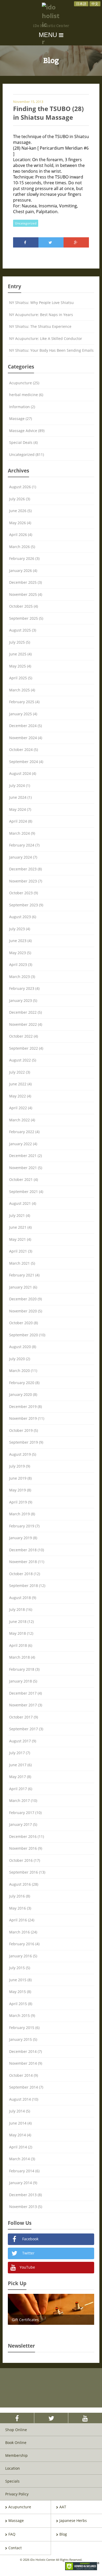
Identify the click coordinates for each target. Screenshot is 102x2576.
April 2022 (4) (21, 1108)
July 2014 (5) (20, 2111)
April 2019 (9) (21, 1502)
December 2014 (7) (25, 2051)
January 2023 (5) (23, 1000)
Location (13, 2468)
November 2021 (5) (26, 1168)
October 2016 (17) (25, 1860)
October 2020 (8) (24, 1323)
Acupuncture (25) (24, 383)
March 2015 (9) (22, 2015)
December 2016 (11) (27, 1836)
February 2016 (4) (24, 1944)
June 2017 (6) (20, 1765)
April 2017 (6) (21, 1789)
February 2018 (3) (24, 1669)
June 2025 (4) (20, 654)
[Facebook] (26, 242)
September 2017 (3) (26, 1729)
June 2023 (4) (20, 941)
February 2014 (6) (24, 2171)
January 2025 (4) (23, 714)
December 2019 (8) (25, 1407)
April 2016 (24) (22, 1920)
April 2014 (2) (21, 2147)
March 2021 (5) (22, 1263)
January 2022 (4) (23, 1144)
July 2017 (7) (20, 1753)
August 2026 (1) (23, 487)
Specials (12, 2481)
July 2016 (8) (20, 1896)
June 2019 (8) (20, 1478)
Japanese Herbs (73, 2520)
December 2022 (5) (25, 1012)
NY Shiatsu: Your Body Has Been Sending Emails (51, 350)
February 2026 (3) (24, 558)
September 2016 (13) (27, 1872)
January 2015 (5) (23, 2039)
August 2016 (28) (24, 1884)
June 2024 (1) (20, 797)
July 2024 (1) (20, 785)
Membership (16, 2455)
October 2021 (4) (24, 1179)
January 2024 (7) (23, 857)
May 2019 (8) (20, 1490)
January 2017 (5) (23, 1824)
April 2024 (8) (21, 821)
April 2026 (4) (21, 535)
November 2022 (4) (26, 1024)
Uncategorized (26, 223)
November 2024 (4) (26, 738)
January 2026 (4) (23, 571)
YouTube (27, 2267)
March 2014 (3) (22, 2159)
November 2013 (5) (26, 2207)
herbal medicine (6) (26, 395)
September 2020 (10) (27, 1335)
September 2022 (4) (26, 1048)
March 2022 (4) (22, 1120)
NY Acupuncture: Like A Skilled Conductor (46, 338)
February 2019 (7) (24, 1526)
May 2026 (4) (20, 523)
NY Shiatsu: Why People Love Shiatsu (41, 303)
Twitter (28, 2253)
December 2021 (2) (25, 1156)
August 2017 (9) (23, 1741)
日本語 (81, 4)
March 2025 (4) (22, 690)
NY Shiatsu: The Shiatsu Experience (40, 326)
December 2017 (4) (25, 1693)
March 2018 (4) (22, 1657)
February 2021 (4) (24, 1275)
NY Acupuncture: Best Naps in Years (41, 315)
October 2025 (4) (24, 606)
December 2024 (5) (25, 726)
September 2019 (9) (26, 1442)
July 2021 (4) (20, 1215)
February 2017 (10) (25, 1813)
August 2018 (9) (23, 1598)
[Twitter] (51, 242)
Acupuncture (20, 2507)
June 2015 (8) (20, 1980)
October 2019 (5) (24, 1430)
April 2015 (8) (21, 2004)
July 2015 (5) (20, 1968)
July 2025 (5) (20, 642)
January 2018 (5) (23, 1681)
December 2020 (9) (25, 1299)
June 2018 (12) (21, 1621)
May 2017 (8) (20, 1777)
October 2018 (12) (25, 1574)
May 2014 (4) (20, 2135)
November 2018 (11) (27, 1562)
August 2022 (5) (23, 1060)
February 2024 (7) (24, 845)
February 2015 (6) (24, 2028)
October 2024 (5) (24, 750)
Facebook (30, 2239)
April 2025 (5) (21, 678)
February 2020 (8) (24, 1383)
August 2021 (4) (23, 1203)
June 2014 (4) (20, 2123)
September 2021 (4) (26, 1192)
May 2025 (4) (20, 666)
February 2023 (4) (24, 988)
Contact (15, 2548)
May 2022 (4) (20, 1096)
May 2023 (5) (20, 953)
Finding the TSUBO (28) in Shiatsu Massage (48, 113)
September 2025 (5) (26, 618)
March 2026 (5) (22, 547)
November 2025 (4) (26, 594)
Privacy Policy (17, 2494)
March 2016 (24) (23, 1932)
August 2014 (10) (24, 2099)
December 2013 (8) (25, 2195)
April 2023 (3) (21, 964)
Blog (63, 2534)
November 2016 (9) (26, 1848)
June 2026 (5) (20, 511)
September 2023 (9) (26, 905)
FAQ (12, 2534)
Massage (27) (21, 419)
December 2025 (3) (25, 582)
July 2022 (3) (20, 1072)
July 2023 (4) (20, 929)
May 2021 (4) (20, 1239)
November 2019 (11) (27, 1418)
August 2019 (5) (23, 1454)
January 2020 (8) (23, 1394)
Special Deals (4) (23, 442)
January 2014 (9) (23, 2183)
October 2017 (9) (24, 1717)
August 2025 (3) (23, 630)
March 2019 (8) (22, 1514)
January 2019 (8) (23, 1538)
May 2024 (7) (20, 809)
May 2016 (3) (20, 1908)
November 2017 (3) (26, 1705)
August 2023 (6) (23, 917)
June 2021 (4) (20, 1227)
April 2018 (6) (21, 1645)
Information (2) (22, 407)
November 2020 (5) (26, 1311)
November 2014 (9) (26, 2063)
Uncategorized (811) (27, 454)
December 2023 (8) (25, 869)
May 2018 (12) (21, 1633)
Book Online (16, 2443)
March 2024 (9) (22, 833)
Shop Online (16, 2430)
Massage (16, 2520)
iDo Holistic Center (51, 26)
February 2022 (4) (24, 1132)
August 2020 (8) (23, 1347)
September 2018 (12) (27, 1586)
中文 (95, 4)
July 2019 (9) (20, 1466)
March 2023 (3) (22, 977)
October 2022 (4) (24, 1036)
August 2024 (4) (23, 773)
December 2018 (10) (27, 1550)
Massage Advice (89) (27, 431)
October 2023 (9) (24, 893)
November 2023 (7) (26, 881)
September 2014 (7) (26, 2087)
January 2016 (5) (23, 1956)
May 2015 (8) (20, 1992)
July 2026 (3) (20, 499)
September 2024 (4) (26, 762)
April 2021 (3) (21, 1251)
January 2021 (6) (23, 1287)
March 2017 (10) (23, 1800)
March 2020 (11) (23, 1371)
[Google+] (76, 242)
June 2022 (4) (20, 1084)
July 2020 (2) (20, 1359)
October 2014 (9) (24, 2075)
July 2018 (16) (21, 1609)
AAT (63, 2507)
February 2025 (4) (24, 702)
